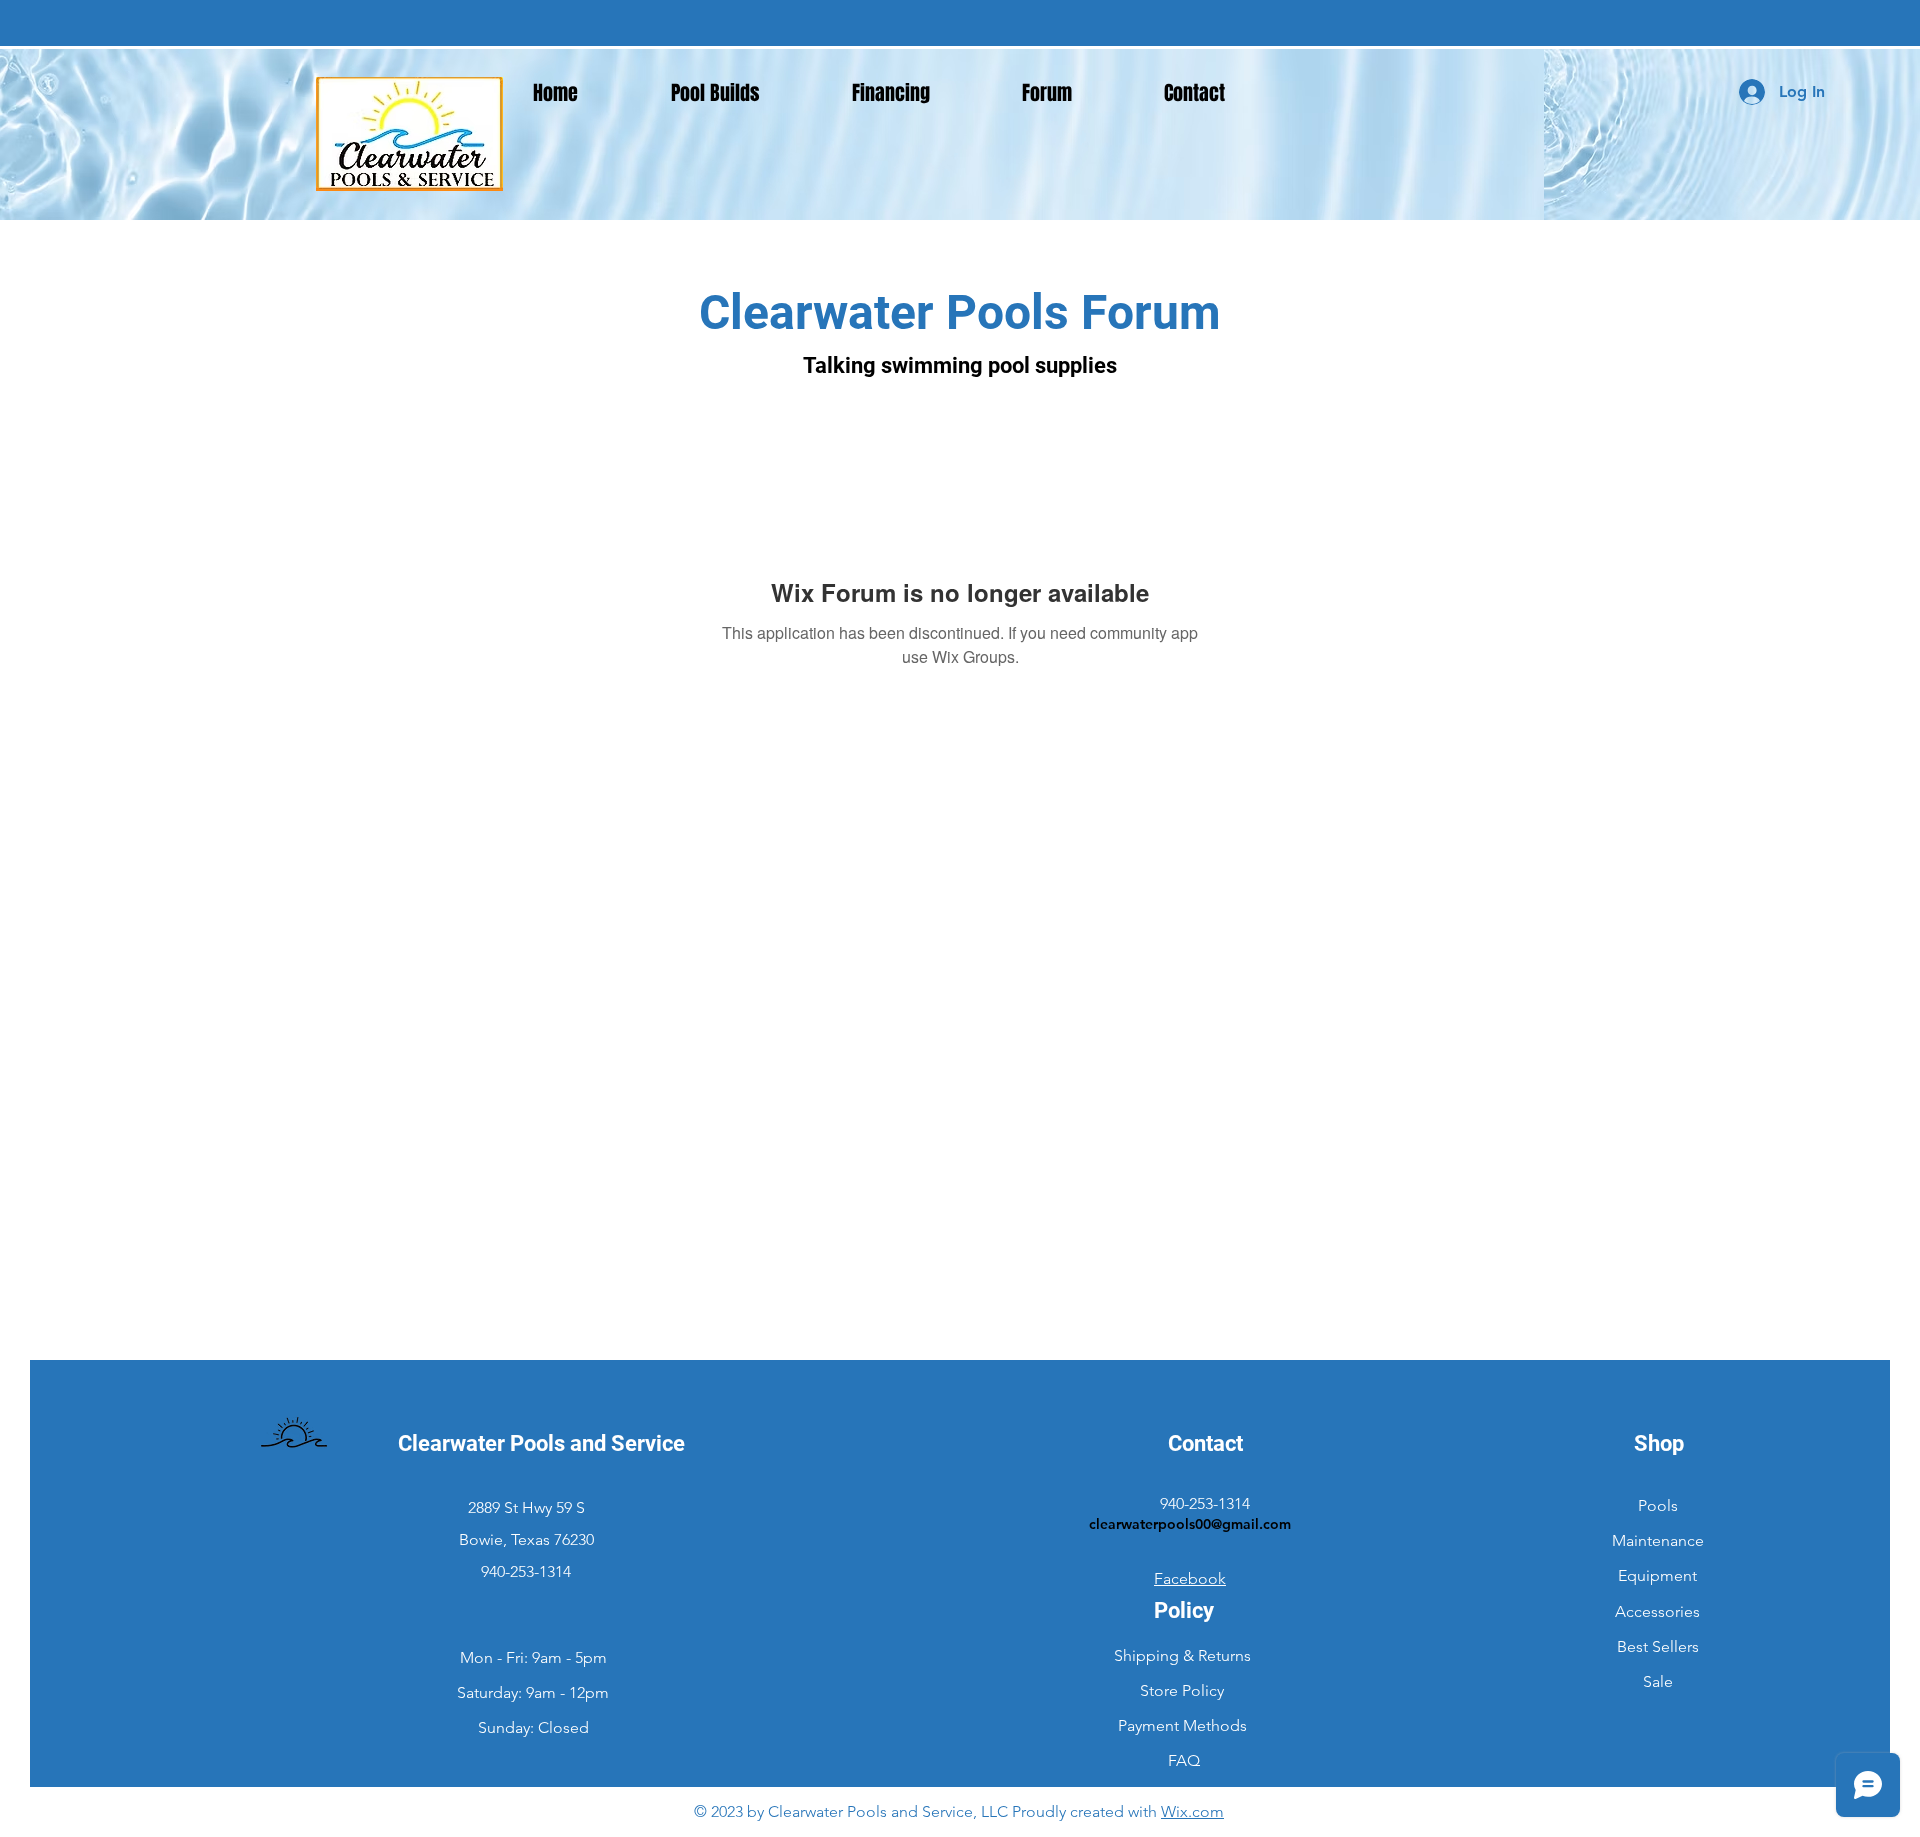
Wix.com (1192, 1811)
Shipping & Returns (1182, 1655)
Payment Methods (1184, 1725)
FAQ (1184, 1760)
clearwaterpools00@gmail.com (1190, 1524)
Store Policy (1184, 1690)
